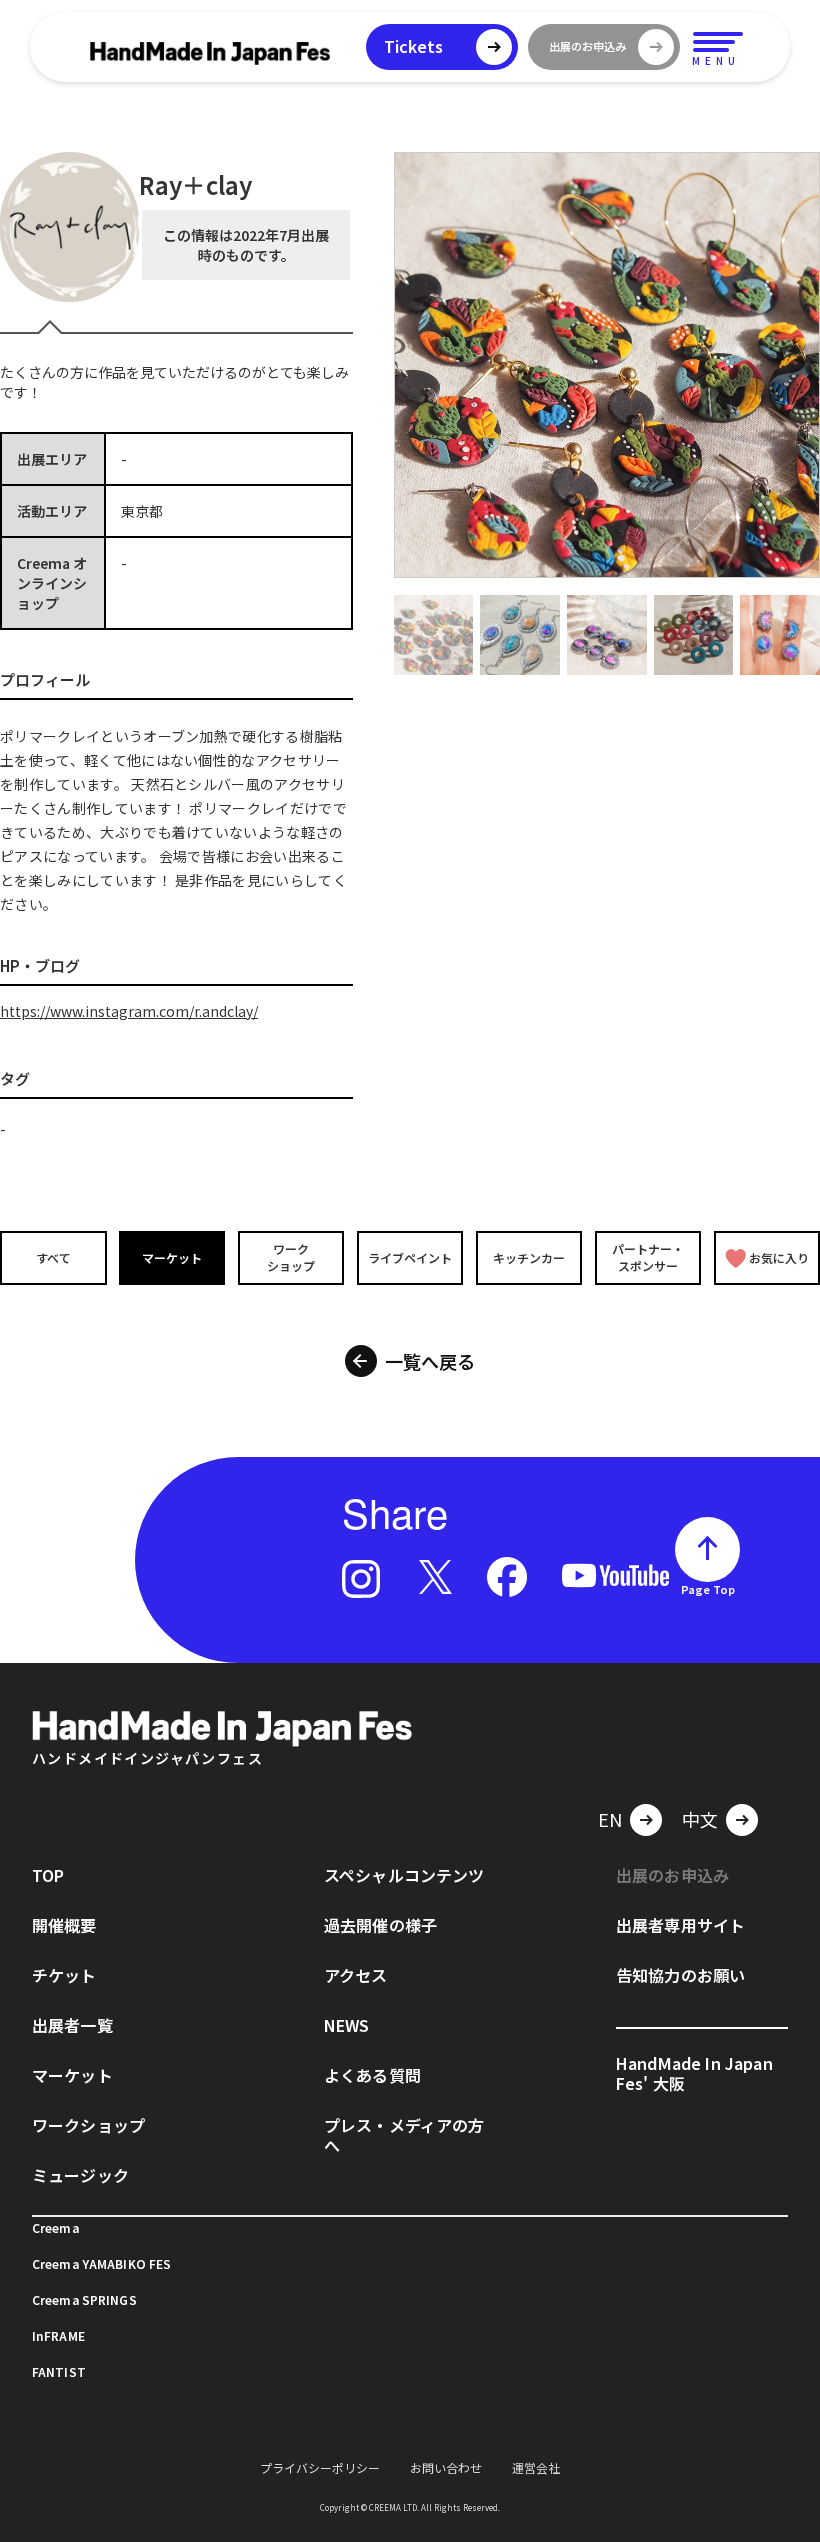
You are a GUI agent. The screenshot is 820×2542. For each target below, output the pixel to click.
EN (610, 1819)
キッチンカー (529, 1257)
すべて (53, 1257)
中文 (700, 1819)
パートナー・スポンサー (648, 1257)
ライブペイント (410, 1257)
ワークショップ (291, 1257)
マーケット (172, 1257)
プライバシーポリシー (320, 2467)
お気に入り (779, 1257)
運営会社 (536, 2467)
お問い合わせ (446, 2467)
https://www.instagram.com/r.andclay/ (129, 1011)
